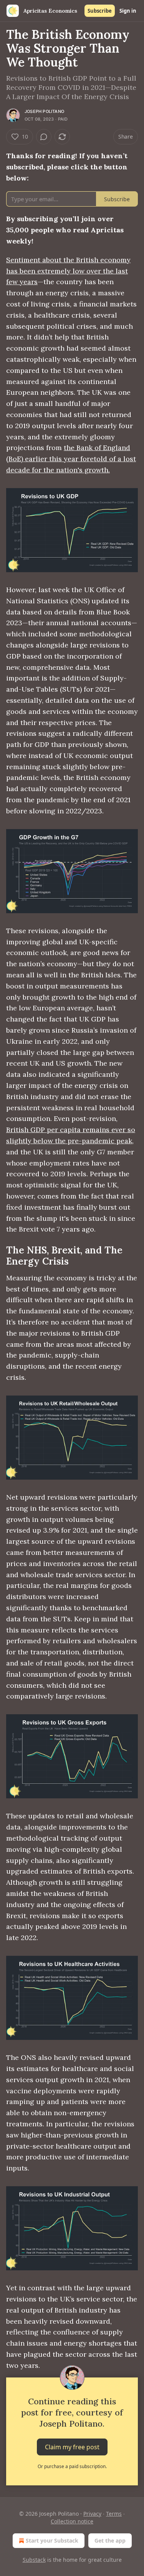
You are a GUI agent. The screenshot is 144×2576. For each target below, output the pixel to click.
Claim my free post (72, 2447)
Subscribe (100, 11)
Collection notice (72, 2521)
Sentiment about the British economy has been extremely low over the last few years (68, 271)
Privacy (92, 2514)
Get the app (110, 2540)
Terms (114, 2514)
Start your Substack (52, 2540)
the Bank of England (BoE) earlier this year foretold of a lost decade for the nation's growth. (71, 459)
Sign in (128, 11)
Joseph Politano (44, 111)
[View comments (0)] (44, 137)
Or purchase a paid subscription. (72, 2466)
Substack (34, 2560)
